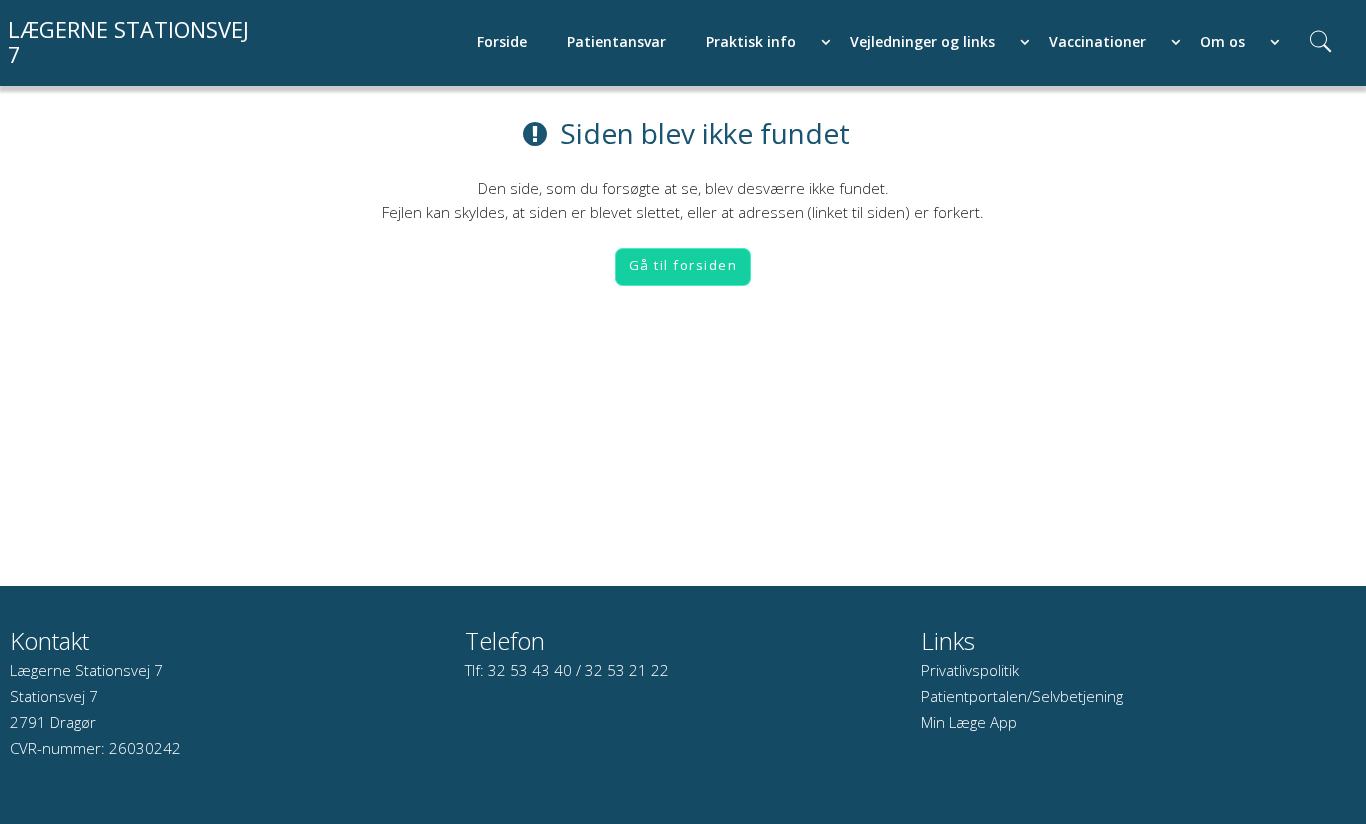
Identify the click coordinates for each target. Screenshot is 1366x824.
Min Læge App (969, 722)
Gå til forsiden (683, 265)
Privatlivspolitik (970, 670)
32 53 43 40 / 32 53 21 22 (578, 670)
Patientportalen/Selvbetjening (1022, 696)
